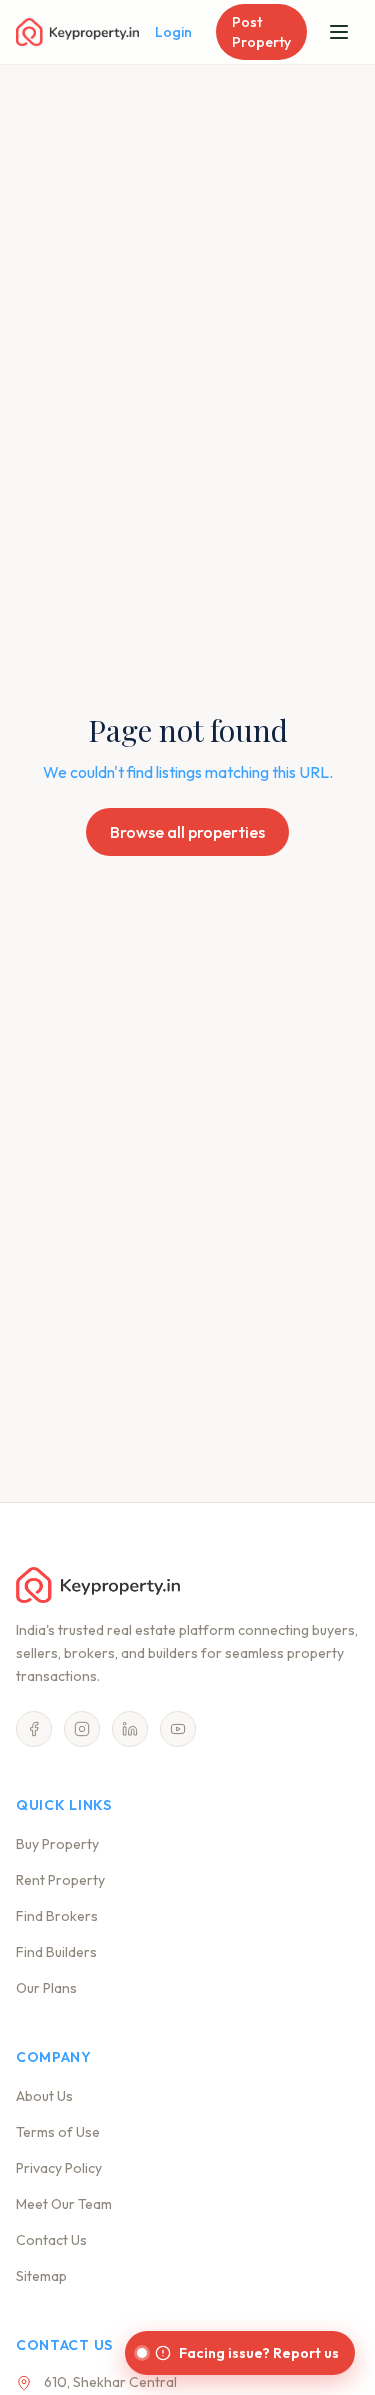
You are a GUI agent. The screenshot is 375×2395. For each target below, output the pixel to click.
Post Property (261, 32)
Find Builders (56, 1952)
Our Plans (46, 1988)
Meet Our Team (64, 2204)
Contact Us (51, 2240)
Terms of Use (58, 2132)
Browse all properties (187, 832)
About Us (44, 2096)
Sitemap (41, 2276)
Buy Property (57, 1844)
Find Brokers (57, 1916)
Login (173, 32)
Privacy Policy (59, 2168)
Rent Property (60, 1880)
